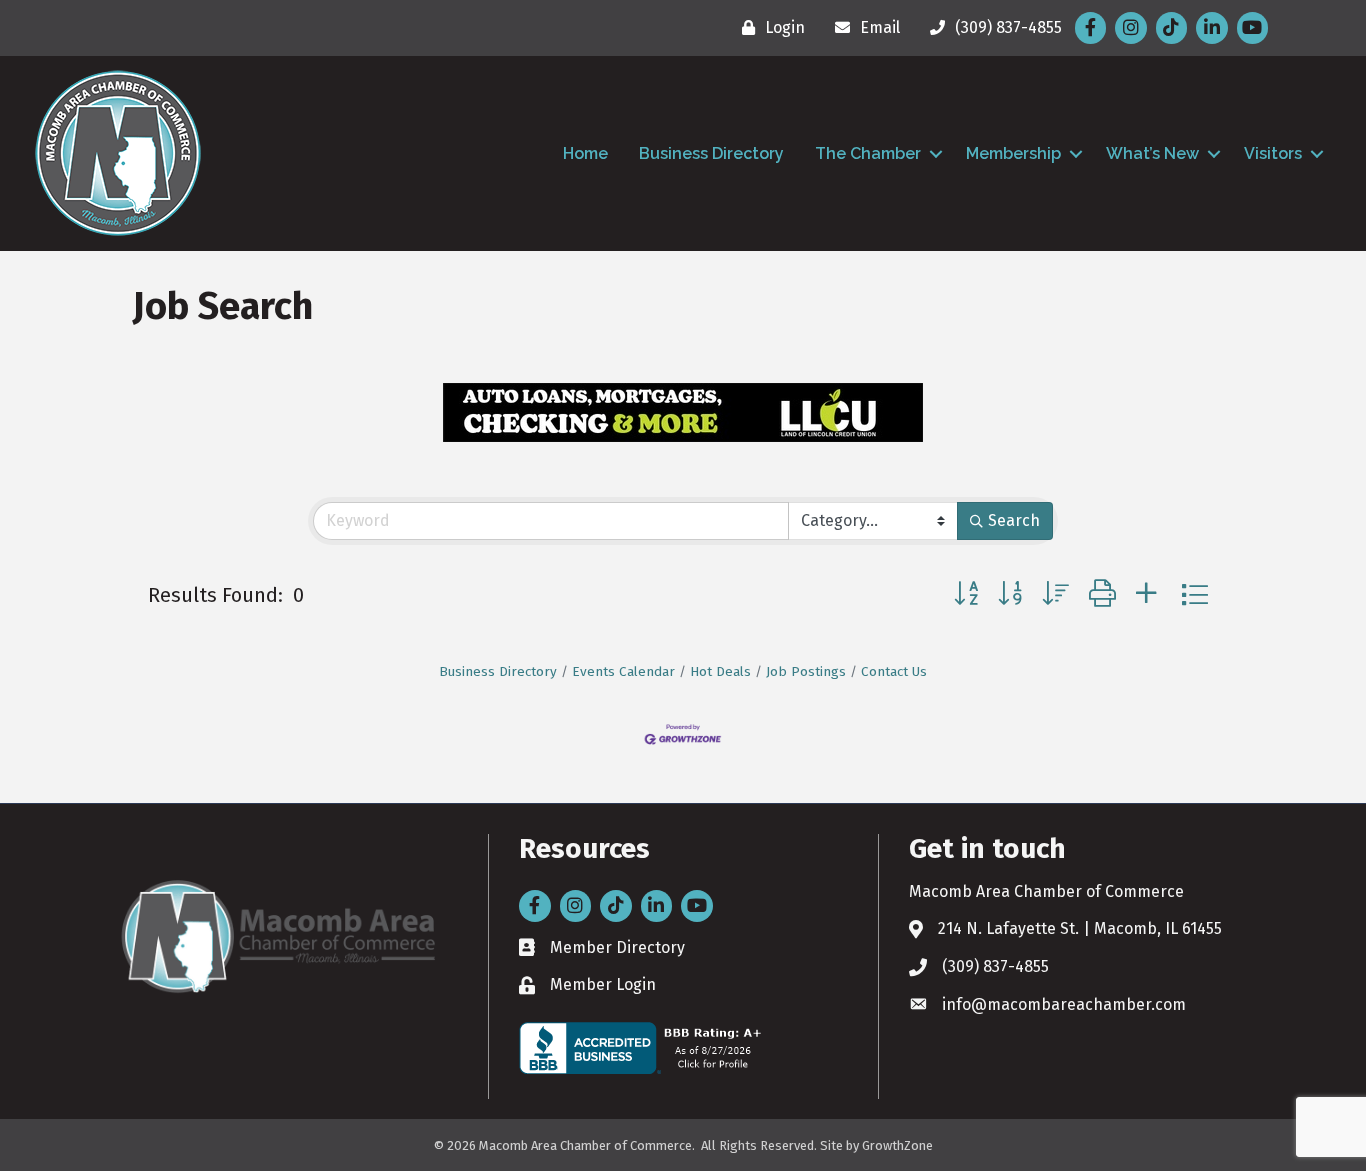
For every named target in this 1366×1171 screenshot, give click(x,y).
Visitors (1273, 153)
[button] (966, 594)
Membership (1013, 153)
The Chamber (868, 153)
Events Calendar (623, 671)
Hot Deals (720, 671)
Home (585, 153)
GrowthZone (897, 1145)
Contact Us (894, 671)
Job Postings (806, 671)
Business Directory (711, 153)
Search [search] (1014, 520)
